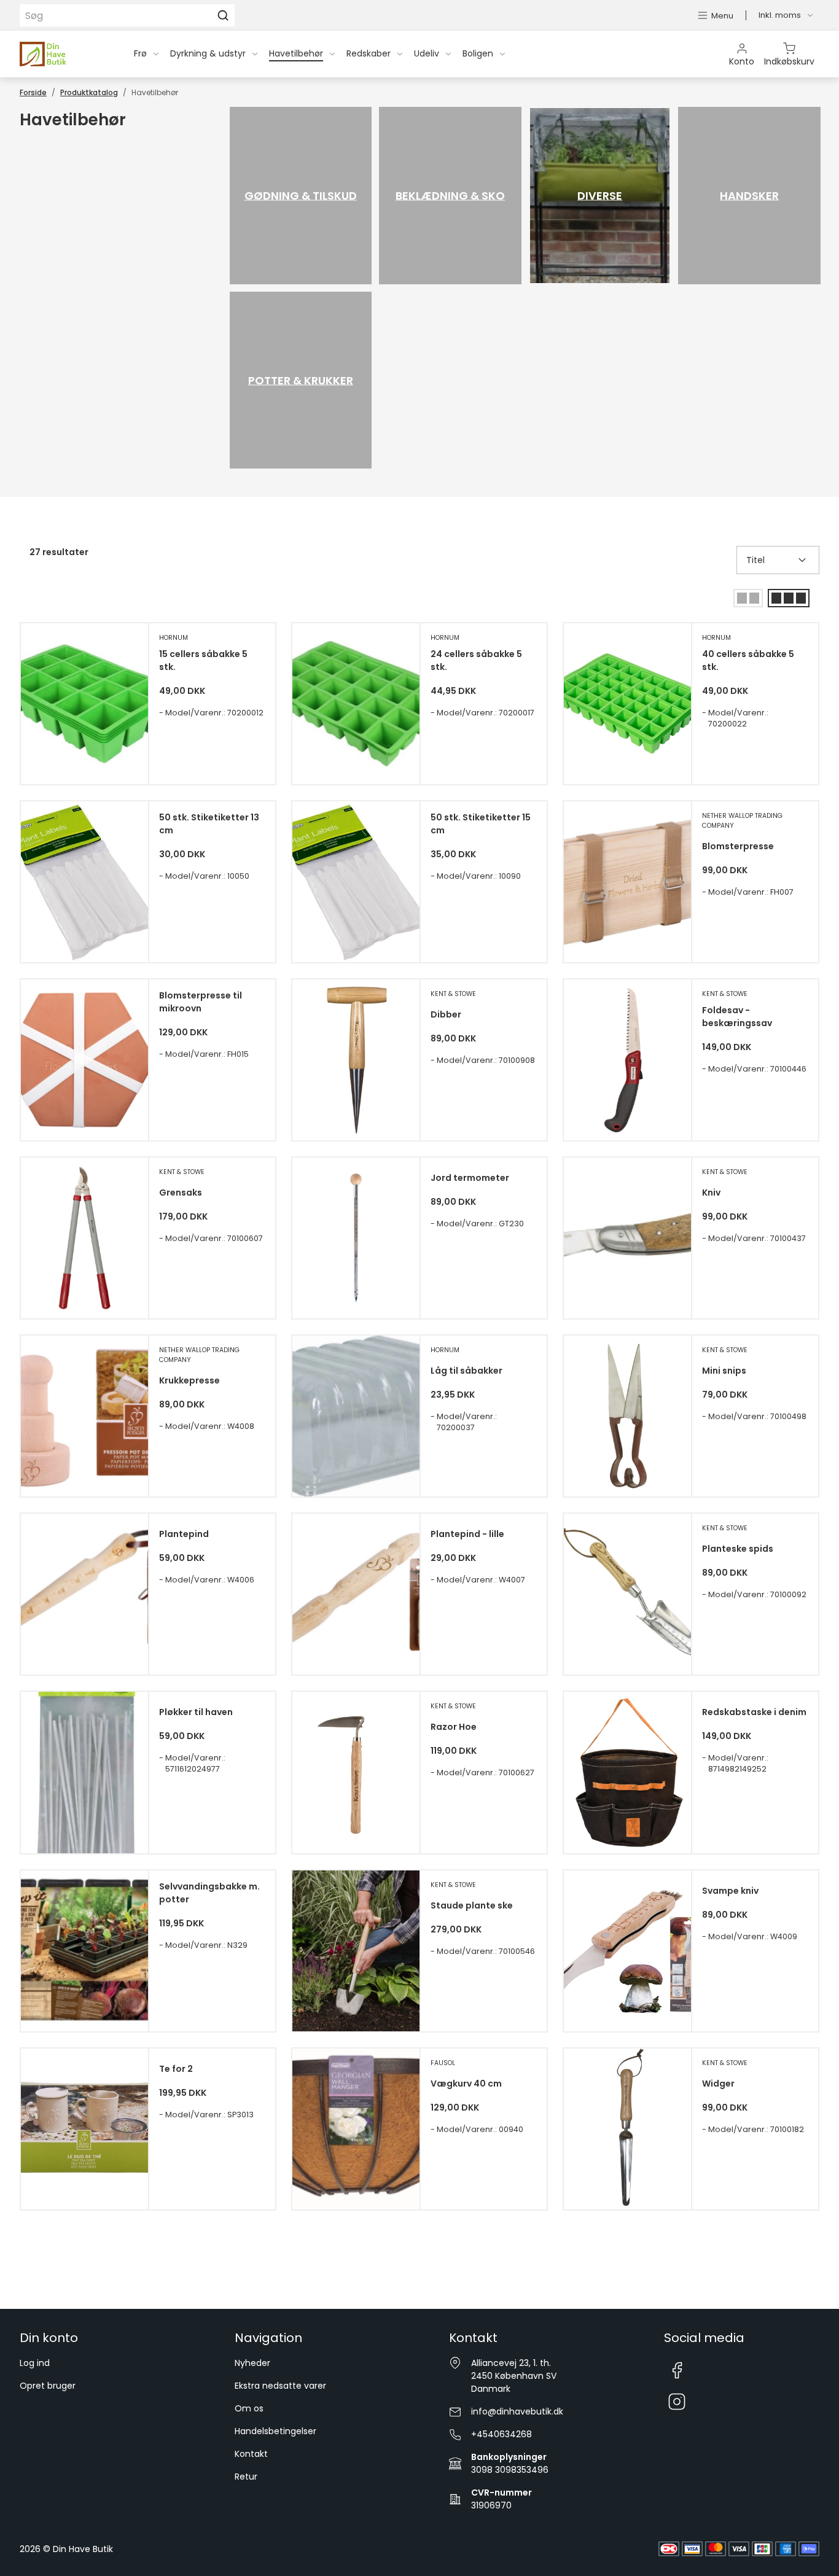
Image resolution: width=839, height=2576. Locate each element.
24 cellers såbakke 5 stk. (476, 660)
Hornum (174, 638)
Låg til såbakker (466, 1371)
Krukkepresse (189, 1380)
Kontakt (251, 2454)
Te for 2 (176, 2069)
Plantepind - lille (467, 1534)
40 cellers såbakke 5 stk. (748, 660)
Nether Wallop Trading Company (742, 821)
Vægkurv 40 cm (466, 2084)
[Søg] (223, 15)
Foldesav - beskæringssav (737, 1017)
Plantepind (184, 1534)
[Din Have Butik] (62, 54)
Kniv (711, 1193)
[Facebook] (677, 2370)
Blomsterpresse (738, 846)
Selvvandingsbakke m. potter (209, 1893)
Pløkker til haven (196, 1712)
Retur (246, 2477)
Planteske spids (738, 1549)
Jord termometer (470, 1178)
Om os (249, 2408)
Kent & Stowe (453, 994)
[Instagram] (677, 2402)
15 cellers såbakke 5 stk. (203, 660)
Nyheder (252, 2363)
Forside (33, 92)
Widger (718, 2084)
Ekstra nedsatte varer (280, 2386)
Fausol (443, 2063)
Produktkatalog (89, 92)
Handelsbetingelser (275, 2431)
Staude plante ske (472, 1905)
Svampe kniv (730, 1891)
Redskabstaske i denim (754, 1712)
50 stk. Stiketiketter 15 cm (481, 824)
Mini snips (724, 1371)
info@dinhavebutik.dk (517, 2411)
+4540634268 (501, 2434)
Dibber (446, 1014)
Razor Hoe (454, 1727)
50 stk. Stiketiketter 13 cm (209, 824)
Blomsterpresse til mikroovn (201, 1002)
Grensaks (181, 1193)
